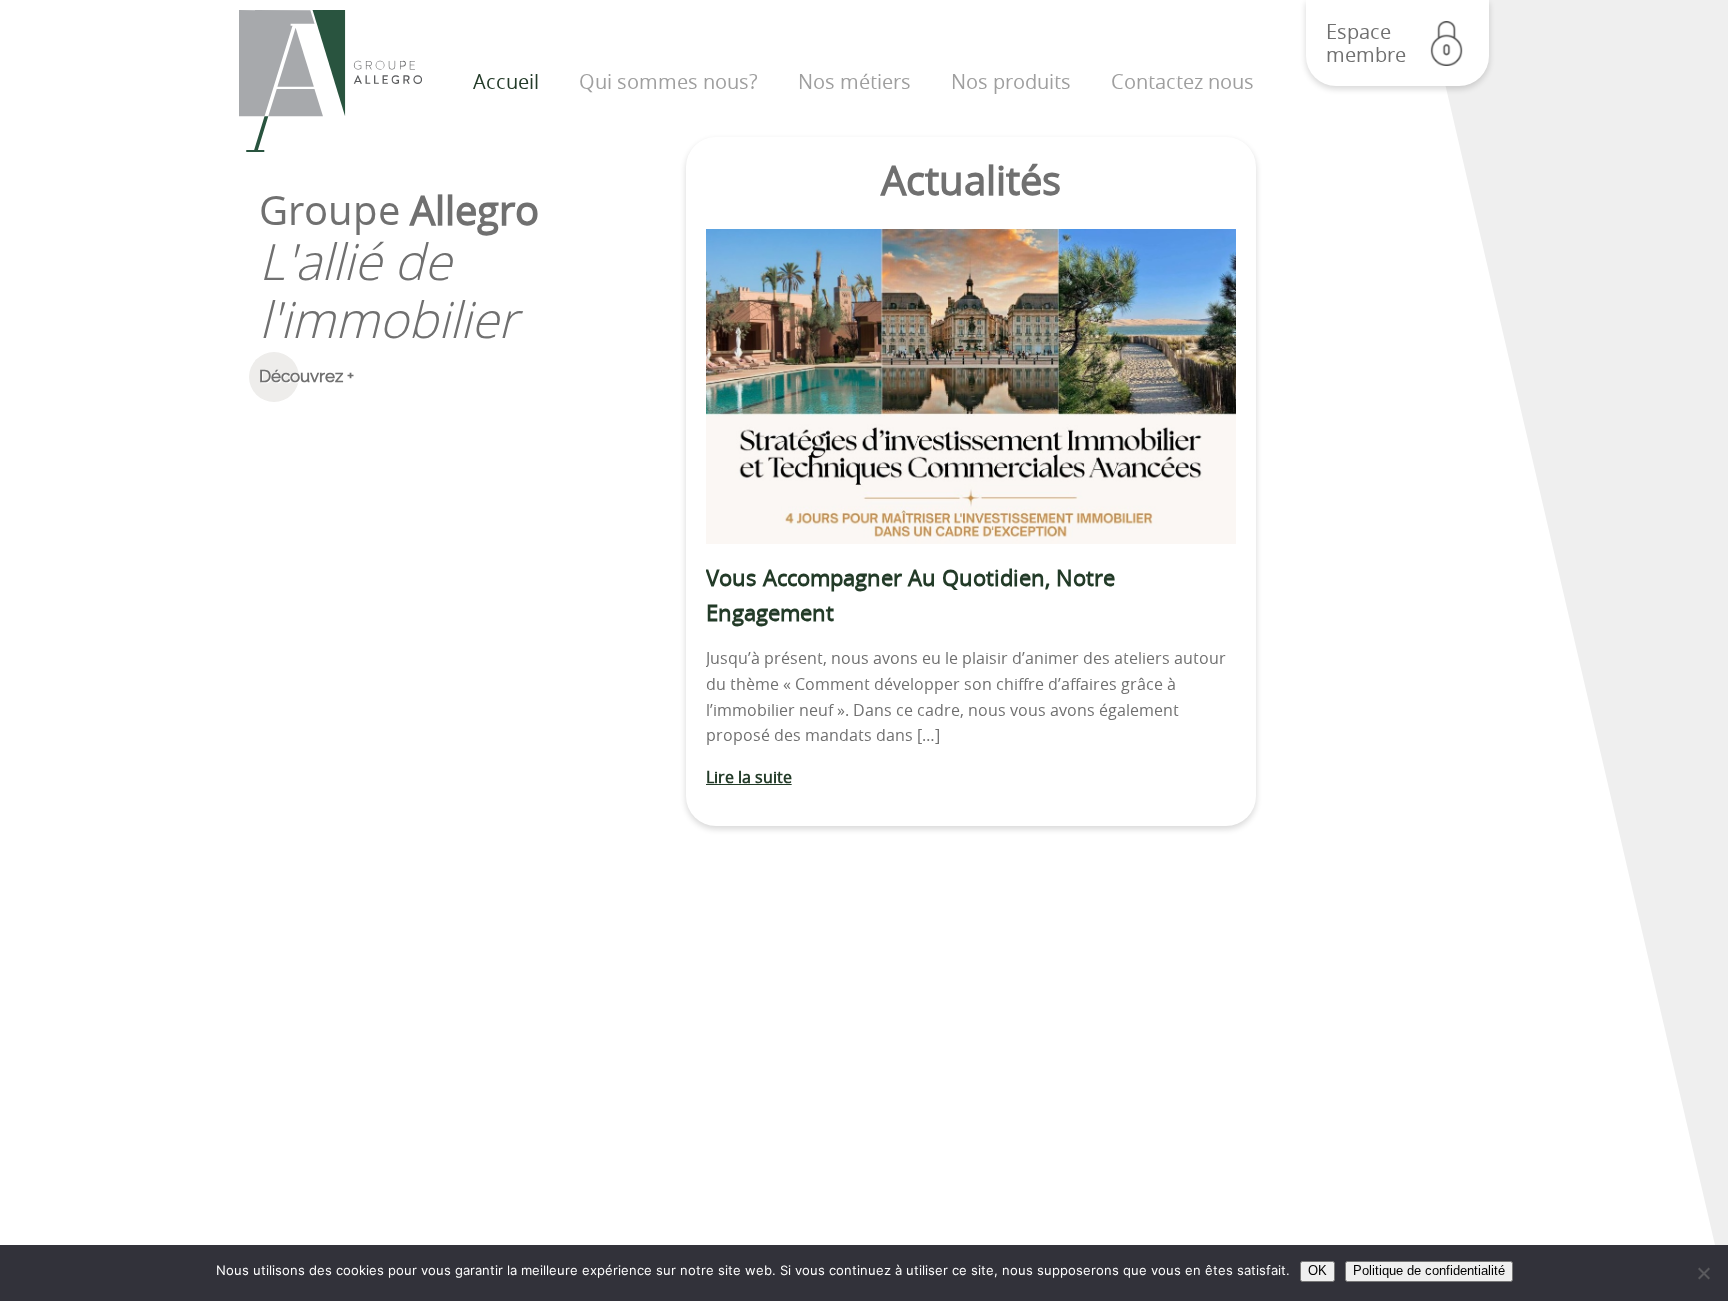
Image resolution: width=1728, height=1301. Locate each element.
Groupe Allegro (330, 81)
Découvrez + (306, 376)
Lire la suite (749, 777)
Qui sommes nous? (668, 81)
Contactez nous (1182, 81)
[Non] (1703, 1273)
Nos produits (1011, 81)
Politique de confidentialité (1429, 1270)
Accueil (506, 81)
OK (1317, 1270)
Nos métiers (854, 81)
